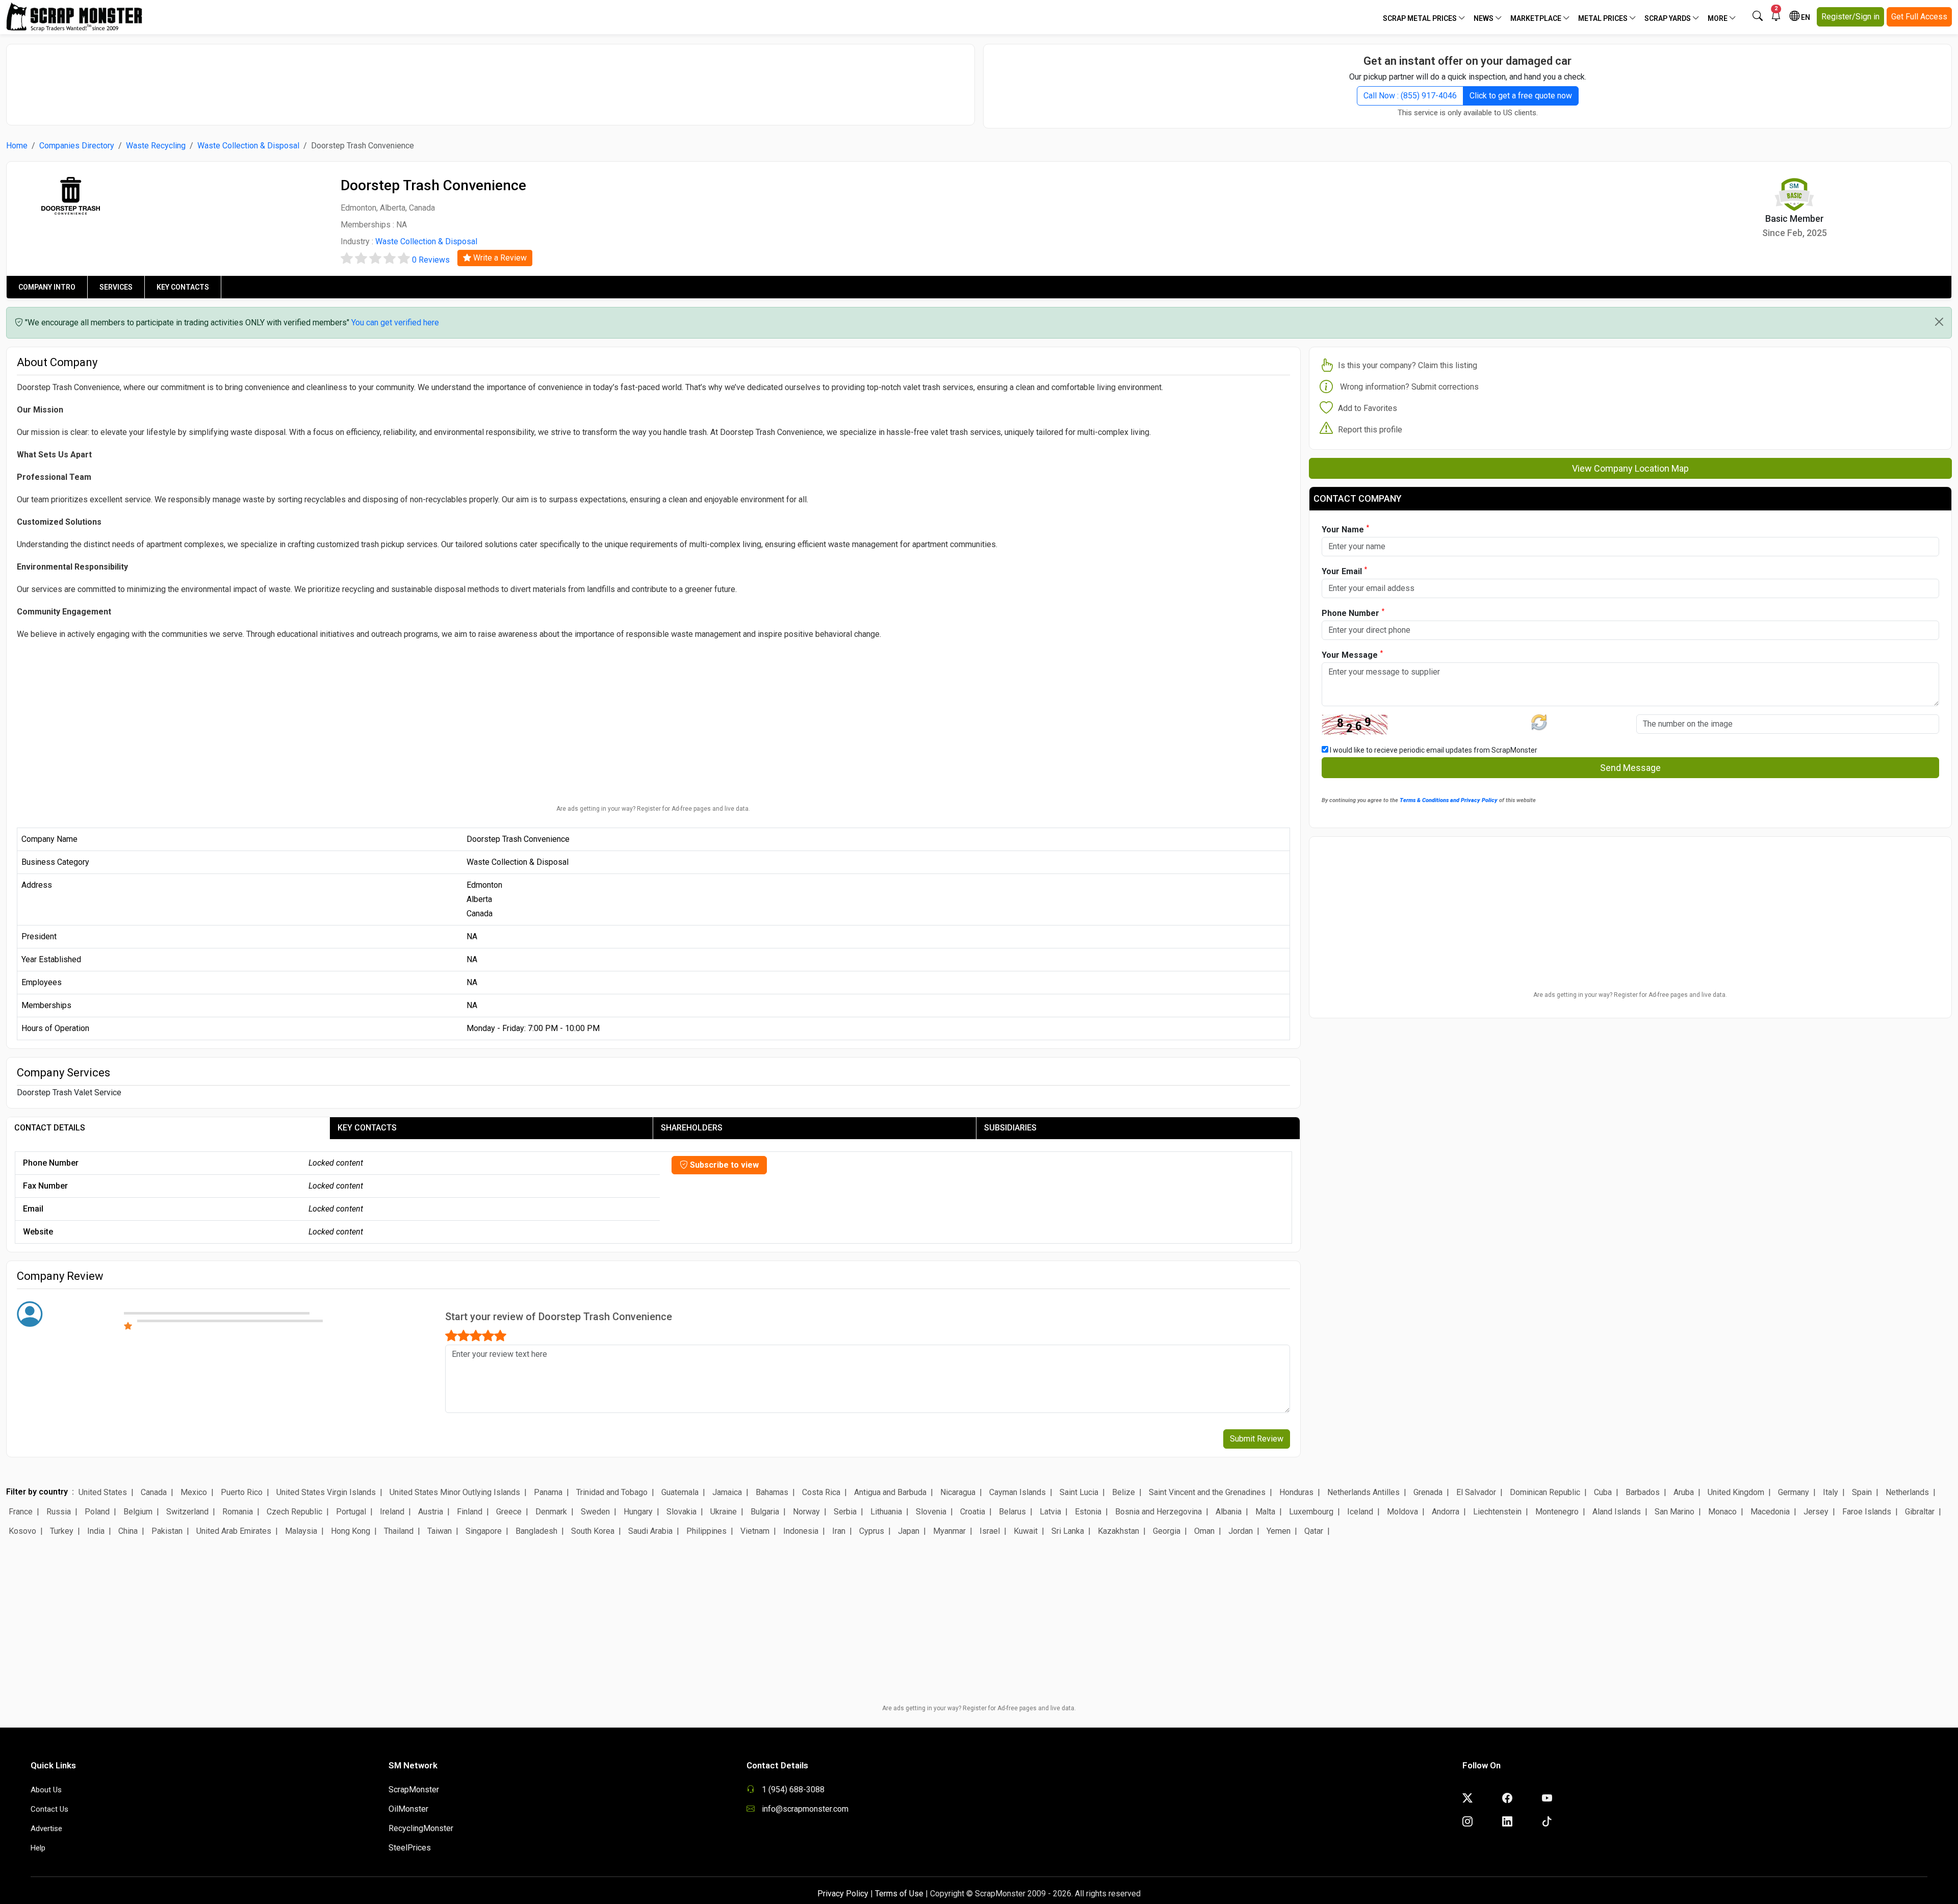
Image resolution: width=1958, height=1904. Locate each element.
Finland (470, 1512)
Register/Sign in (1850, 17)
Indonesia (801, 1531)
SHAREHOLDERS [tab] (692, 1128)
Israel (990, 1531)
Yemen (1279, 1531)
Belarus (1012, 1512)
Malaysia (301, 1531)
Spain (1862, 1492)
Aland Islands (1617, 1512)
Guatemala (680, 1492)
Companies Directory (77, 146)
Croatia (973, 1512)
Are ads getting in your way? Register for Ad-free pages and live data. (653, 809)
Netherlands (1907, 1492)
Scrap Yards (1668, 18)
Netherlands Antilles (1363, 1492)
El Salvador (1476, 1492)
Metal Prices (1604, 18)
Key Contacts (183, 287)
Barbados (1643, 1492)
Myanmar (949, 1531)
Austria (431, 1512)
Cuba (1603, 1492)
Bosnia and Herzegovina (1158, 1512)
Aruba (1684, 1492)
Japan (909, 1531)
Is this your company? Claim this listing (1408, 365)
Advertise (46, 1829)
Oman (1204, 1531)
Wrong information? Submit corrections (1409, 387)
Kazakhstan (1118, 1531)
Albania (1229, 1512)
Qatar (1314, 1531)
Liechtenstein (1497, 1512)
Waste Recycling (156, 146)
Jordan (1241, 1531)
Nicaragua (958, 1492)
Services (116, 287)
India (96, 1531)
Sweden (595, 1512)
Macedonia (1770, 1512)
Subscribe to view (723, 1165)
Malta (1265, 1512)
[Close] (1939, 322)
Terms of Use (899, 1894)
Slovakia (681, 1512)
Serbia (845, 1512)
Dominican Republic (1545, 1492)
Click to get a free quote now (1521, 96)
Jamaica (727, 1492)
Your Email (1344, 571)
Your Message (1352, 654)
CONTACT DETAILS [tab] (50, 1128)
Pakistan (167, 1531)
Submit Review (1257, 1439)
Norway (806, 1512)
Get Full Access (1919, 17)
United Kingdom (1736, 1492)
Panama (548, 1492)
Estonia (1088, 1512)
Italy (1831, 1492)
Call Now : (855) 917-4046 (1410, 96)
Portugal (351, 1512)
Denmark (551, 1512)
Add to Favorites (1368, 408)
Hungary (638, 1512)
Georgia (1167, 1531)
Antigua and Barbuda (890, 1492)
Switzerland (187, 1512)
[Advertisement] (491, 80)
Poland (97, 1512)
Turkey (62, 1531)
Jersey (1816, 1512)
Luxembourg (1311, 1512)
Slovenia (931, 1512)
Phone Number (1353, 613)
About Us (46, 1790)
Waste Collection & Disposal (248, 146)
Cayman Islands (1017, 1492)
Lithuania (886, 1512)
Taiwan (440, 1531)
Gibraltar (1920, 1512)
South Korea (593, 1531)
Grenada (1428, 1492)
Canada (154, 1492)
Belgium (138, 1512)
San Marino (1674, 1512)
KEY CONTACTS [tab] (367, 1128)
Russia (59, 1512)
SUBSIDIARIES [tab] (1010, 1128)
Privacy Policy (843, 1894)
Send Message (1630, 768)
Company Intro (47, 287)
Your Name (1345, 529)
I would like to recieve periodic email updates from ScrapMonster (1433, 750)
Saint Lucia (1079, 1492)
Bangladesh (536, 1531)
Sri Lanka (1068, 1531)
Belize (1124, 1492)
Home (17, 146)
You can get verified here (395, 323)
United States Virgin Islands (326, 1492)
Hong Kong (351, 1531)
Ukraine (724, 1512)
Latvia (1050, 1512)
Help (38, 1848)
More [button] (1718, 18)
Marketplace (1537, 18)
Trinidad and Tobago (612, 1492)
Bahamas (772, 1492)
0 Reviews (431, 260)
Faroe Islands (1867, 1512)
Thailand (399, 1531)
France (21, 1512)
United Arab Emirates (234, 1531)
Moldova (1402, 1512)
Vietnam (755, 1531)
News (1484, 18)
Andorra (1446, 1512)
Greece (509, 1512)
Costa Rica (821, 1492)
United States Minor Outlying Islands (455, 1492)
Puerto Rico (242, 1492)
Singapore (484, 1531)
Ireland (392, 1512)
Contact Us (49, 1809)
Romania (238, 1512)
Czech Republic (294, 1512)
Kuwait (1026, 1531)
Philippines (706, 1531)
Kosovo (22, 1531)
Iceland (1360, 1512)
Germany (1794, 1492)
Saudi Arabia (650, 1531)
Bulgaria (765, 1512)
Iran (839, 1531)
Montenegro (1557, 1512)
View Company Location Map (1630, 468)
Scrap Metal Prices (1421, 18)
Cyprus (872, 1531)
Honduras (1296, 1492)
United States (103, 1492)
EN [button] (1805, 17)
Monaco (1722, 1512)
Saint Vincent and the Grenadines (1207, 1492)
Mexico (194, 1492)
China (128, 1531)
